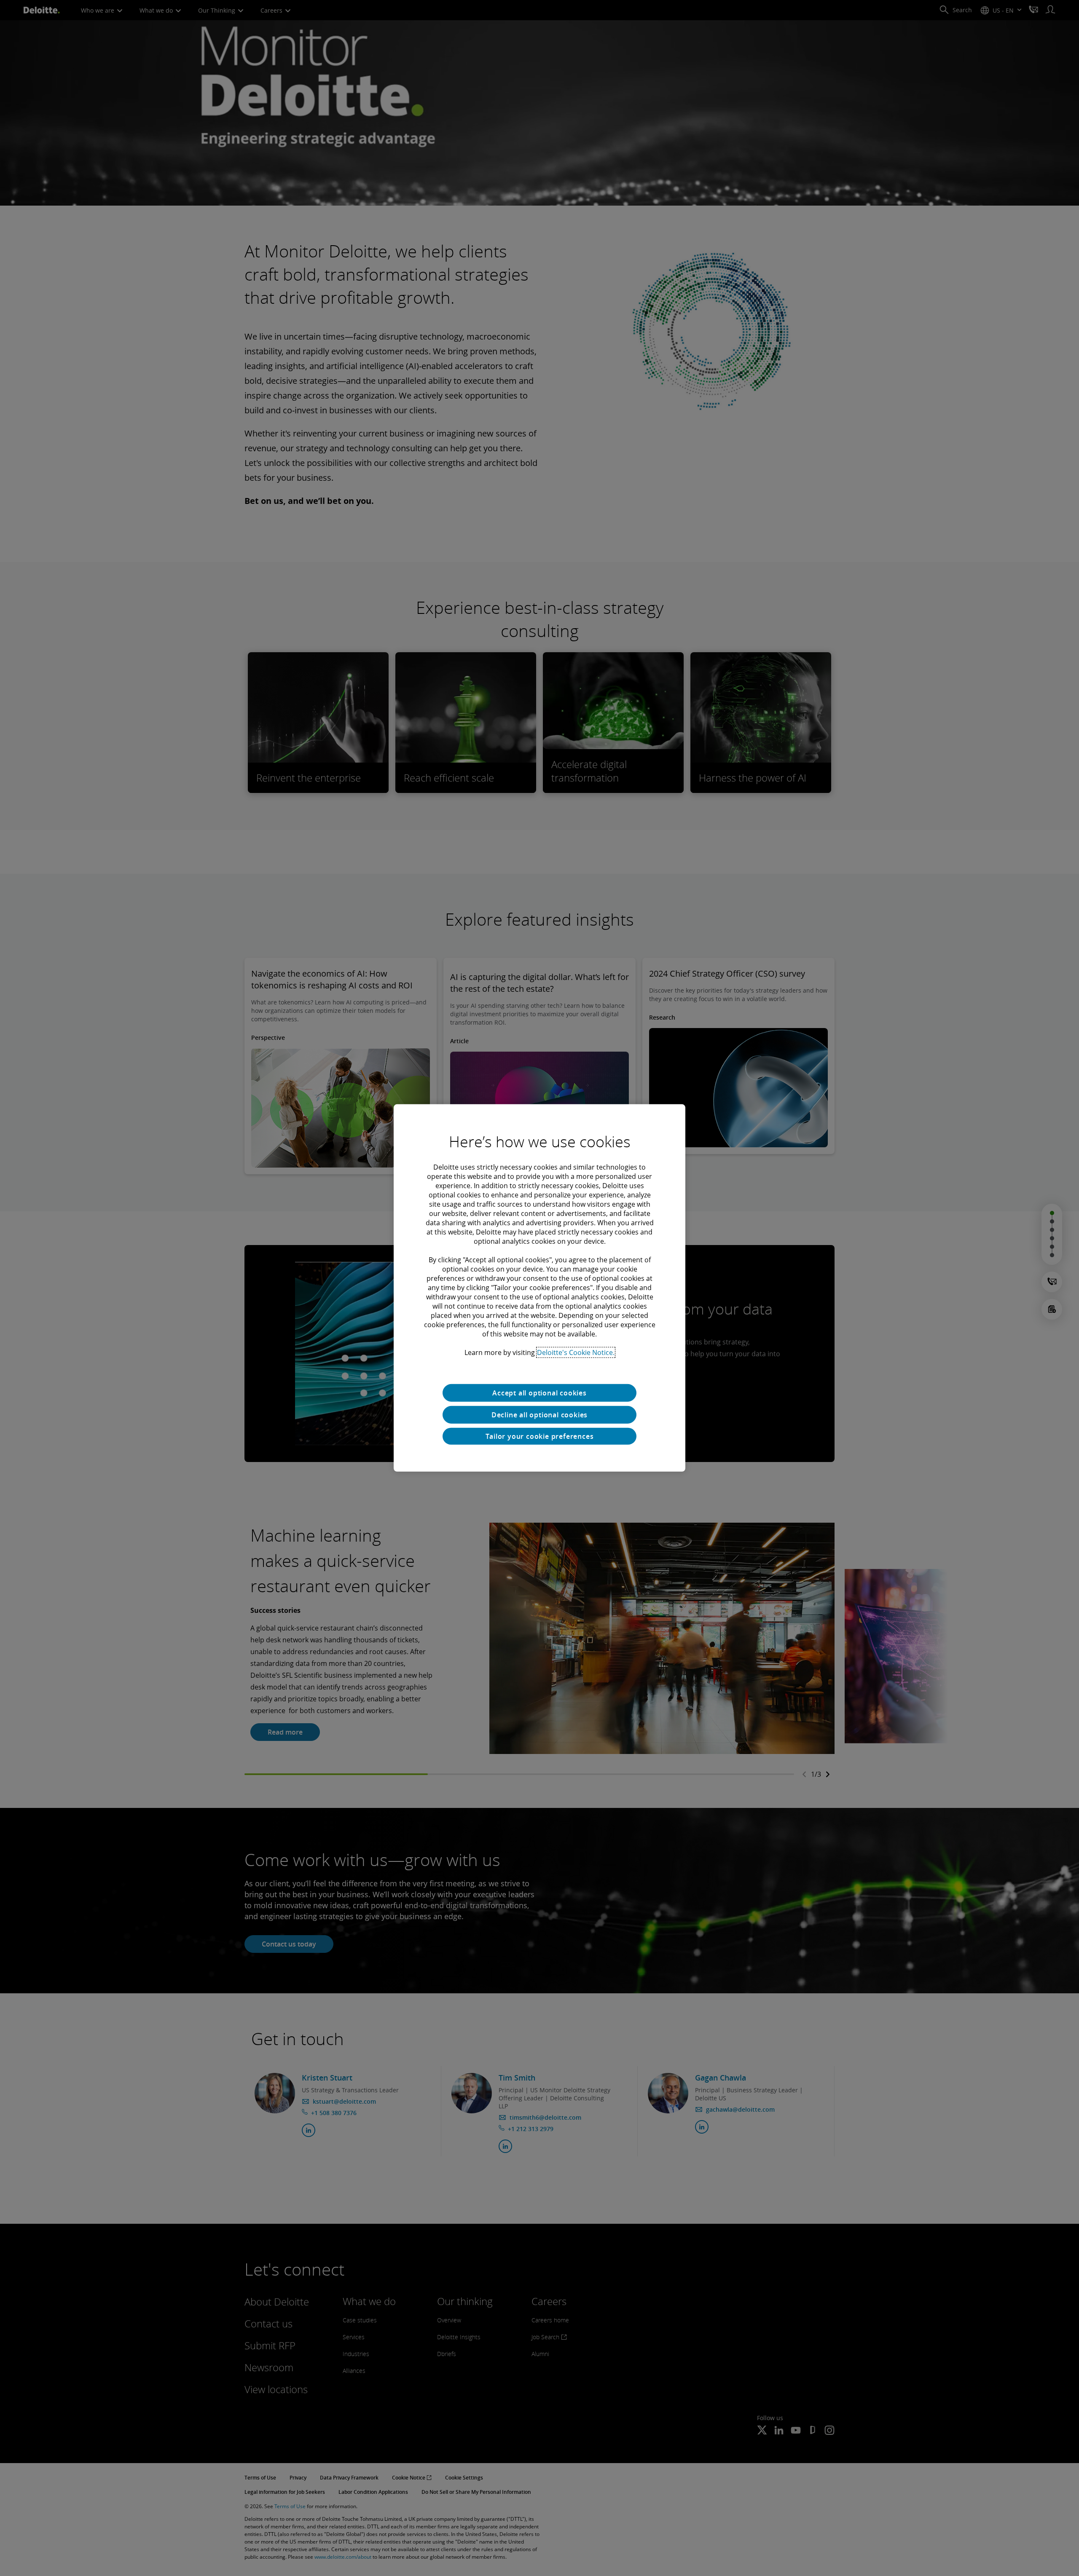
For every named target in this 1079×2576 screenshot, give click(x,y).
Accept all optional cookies (539, 1393)
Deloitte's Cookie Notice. (576, 1352)
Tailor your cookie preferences (540, 1436)
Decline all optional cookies (539, 1415)
